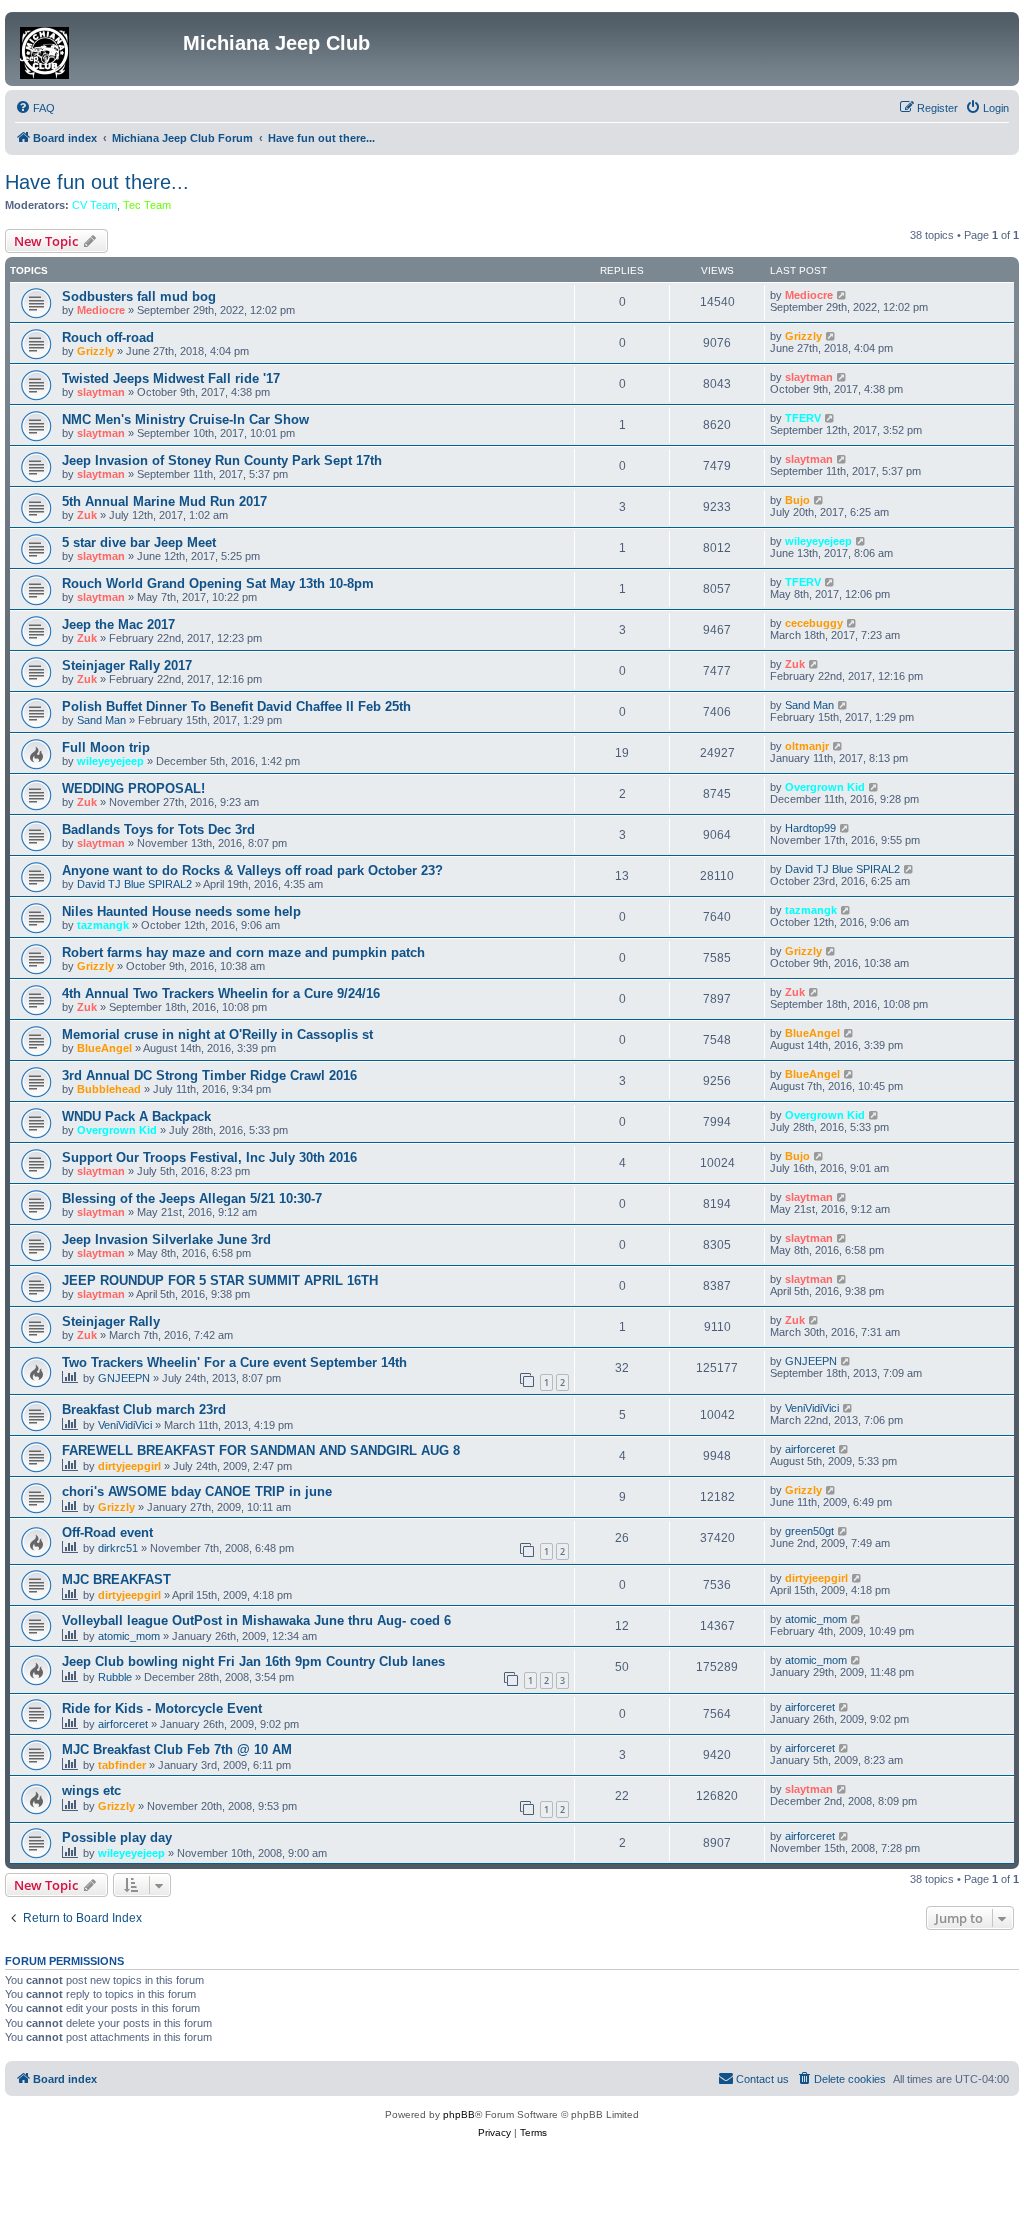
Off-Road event (107, 1532)
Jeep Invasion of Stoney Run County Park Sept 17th (222, 460)
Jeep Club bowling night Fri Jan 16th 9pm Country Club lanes (253, 1661)
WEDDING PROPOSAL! (133, 788)
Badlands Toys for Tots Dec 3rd (158, 829)
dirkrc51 (118, 1548)
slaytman (101, 392)
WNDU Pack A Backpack (136, 1116)
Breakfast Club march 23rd (144, 1409)
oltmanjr (807, 746)
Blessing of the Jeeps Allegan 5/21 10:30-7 (192, 1198)
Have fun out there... (97, 182)
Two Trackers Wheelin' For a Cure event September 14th (234, 1362)
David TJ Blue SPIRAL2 (134, 884)
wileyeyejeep (818, 541)
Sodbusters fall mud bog (139, 296)
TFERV (803, 418)
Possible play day (117, 1837)
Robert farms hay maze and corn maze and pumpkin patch (243, 952)
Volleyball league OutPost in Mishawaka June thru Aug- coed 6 (256, 1620)
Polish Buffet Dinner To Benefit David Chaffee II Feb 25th (236, 706)
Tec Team (147, 205)
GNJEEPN (124, 1378)
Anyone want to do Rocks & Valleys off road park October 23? (252, 870)
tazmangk (103, 925)
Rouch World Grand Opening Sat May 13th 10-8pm (218, 583)
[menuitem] (35, 108)
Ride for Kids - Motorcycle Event (162, 1708)
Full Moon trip (106, 747)
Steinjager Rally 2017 (127, 665)
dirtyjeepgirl (129, 1466)
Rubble (115, 1677)
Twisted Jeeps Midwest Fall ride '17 (171, 378)
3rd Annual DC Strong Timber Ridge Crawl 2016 (209, 1075)
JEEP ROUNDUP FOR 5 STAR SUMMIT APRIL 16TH (220, 1280)
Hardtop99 (810, 828)
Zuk (87, 515)
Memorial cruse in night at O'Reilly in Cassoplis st (217, 1034)
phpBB (459, 2114)
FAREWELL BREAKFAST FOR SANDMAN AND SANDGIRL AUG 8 (261, 1450)
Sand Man (101, 720)
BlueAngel (104, 1048)
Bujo (797, 500)
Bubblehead (109, 1089)
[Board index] (96, 49)
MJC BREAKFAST (116, 1579)
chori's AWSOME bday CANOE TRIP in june (197, 1491)
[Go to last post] (842, 295)
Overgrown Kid (825, 787)
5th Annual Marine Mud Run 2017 (164, 501)
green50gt (809, 1531)
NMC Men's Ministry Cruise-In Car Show (185, 419)
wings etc (91, 1790)
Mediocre (101, 310)
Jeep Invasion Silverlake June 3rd (166, 1239)
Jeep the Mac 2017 (118, 624)
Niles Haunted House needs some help (181, 911)
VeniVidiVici (125, 1425)
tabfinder (122, 1765)
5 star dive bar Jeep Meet (139, 542)
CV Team (94, 205)
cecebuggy (814, 623)
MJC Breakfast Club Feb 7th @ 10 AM (177, 1749)
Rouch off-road (108, 337)
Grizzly (95, 351)
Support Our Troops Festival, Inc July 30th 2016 (209, 1157)
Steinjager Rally (111, 1321)
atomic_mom (129, 1636)
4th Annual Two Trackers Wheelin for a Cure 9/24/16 (221, 993)
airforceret (810, 1449)
